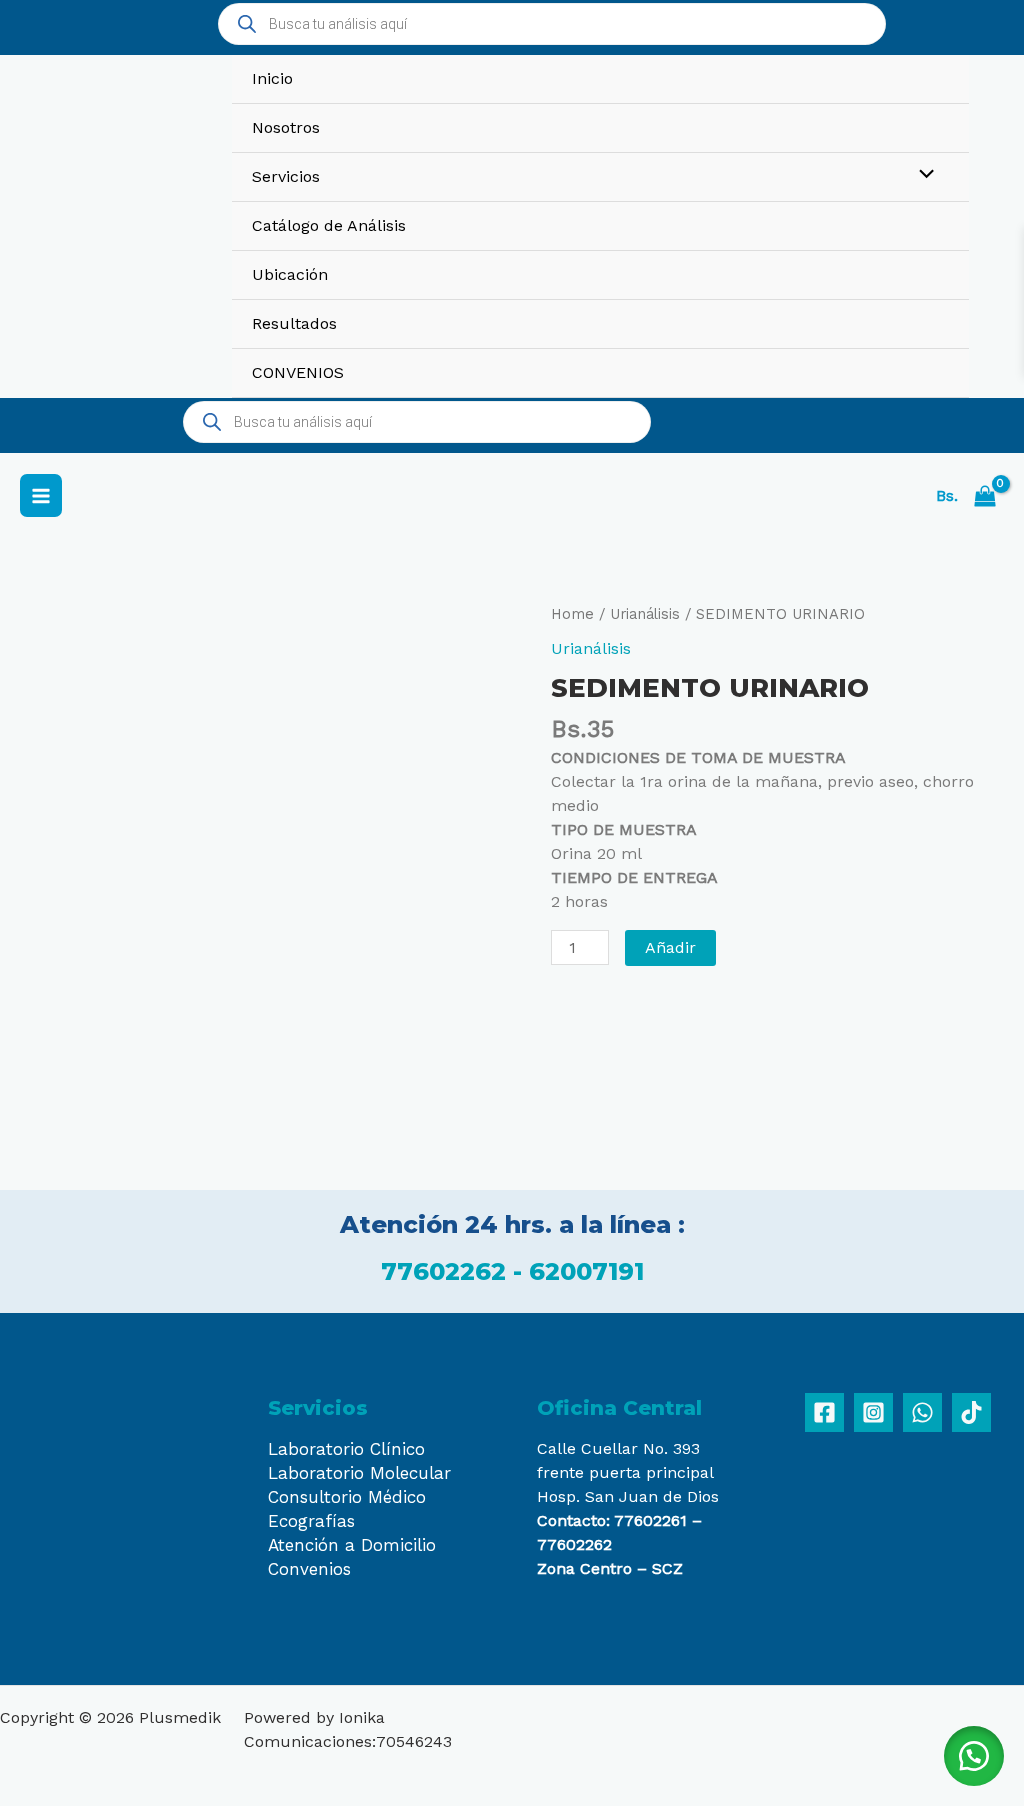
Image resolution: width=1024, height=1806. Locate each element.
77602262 (447, 1271)
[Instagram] (873, 1412)
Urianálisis (645, 614)
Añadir (670, 947)
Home (572, 614)
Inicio (272, 78)
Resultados (294, 323)
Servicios (286, 176)
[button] (974, 1756)
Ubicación (290, 274)
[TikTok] (971, 1412)
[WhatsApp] (922, 1412)
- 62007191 (578, 1271)
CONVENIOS (298, 372)
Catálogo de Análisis (329, 225)
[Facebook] (824, 1412)
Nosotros (286, 127)
